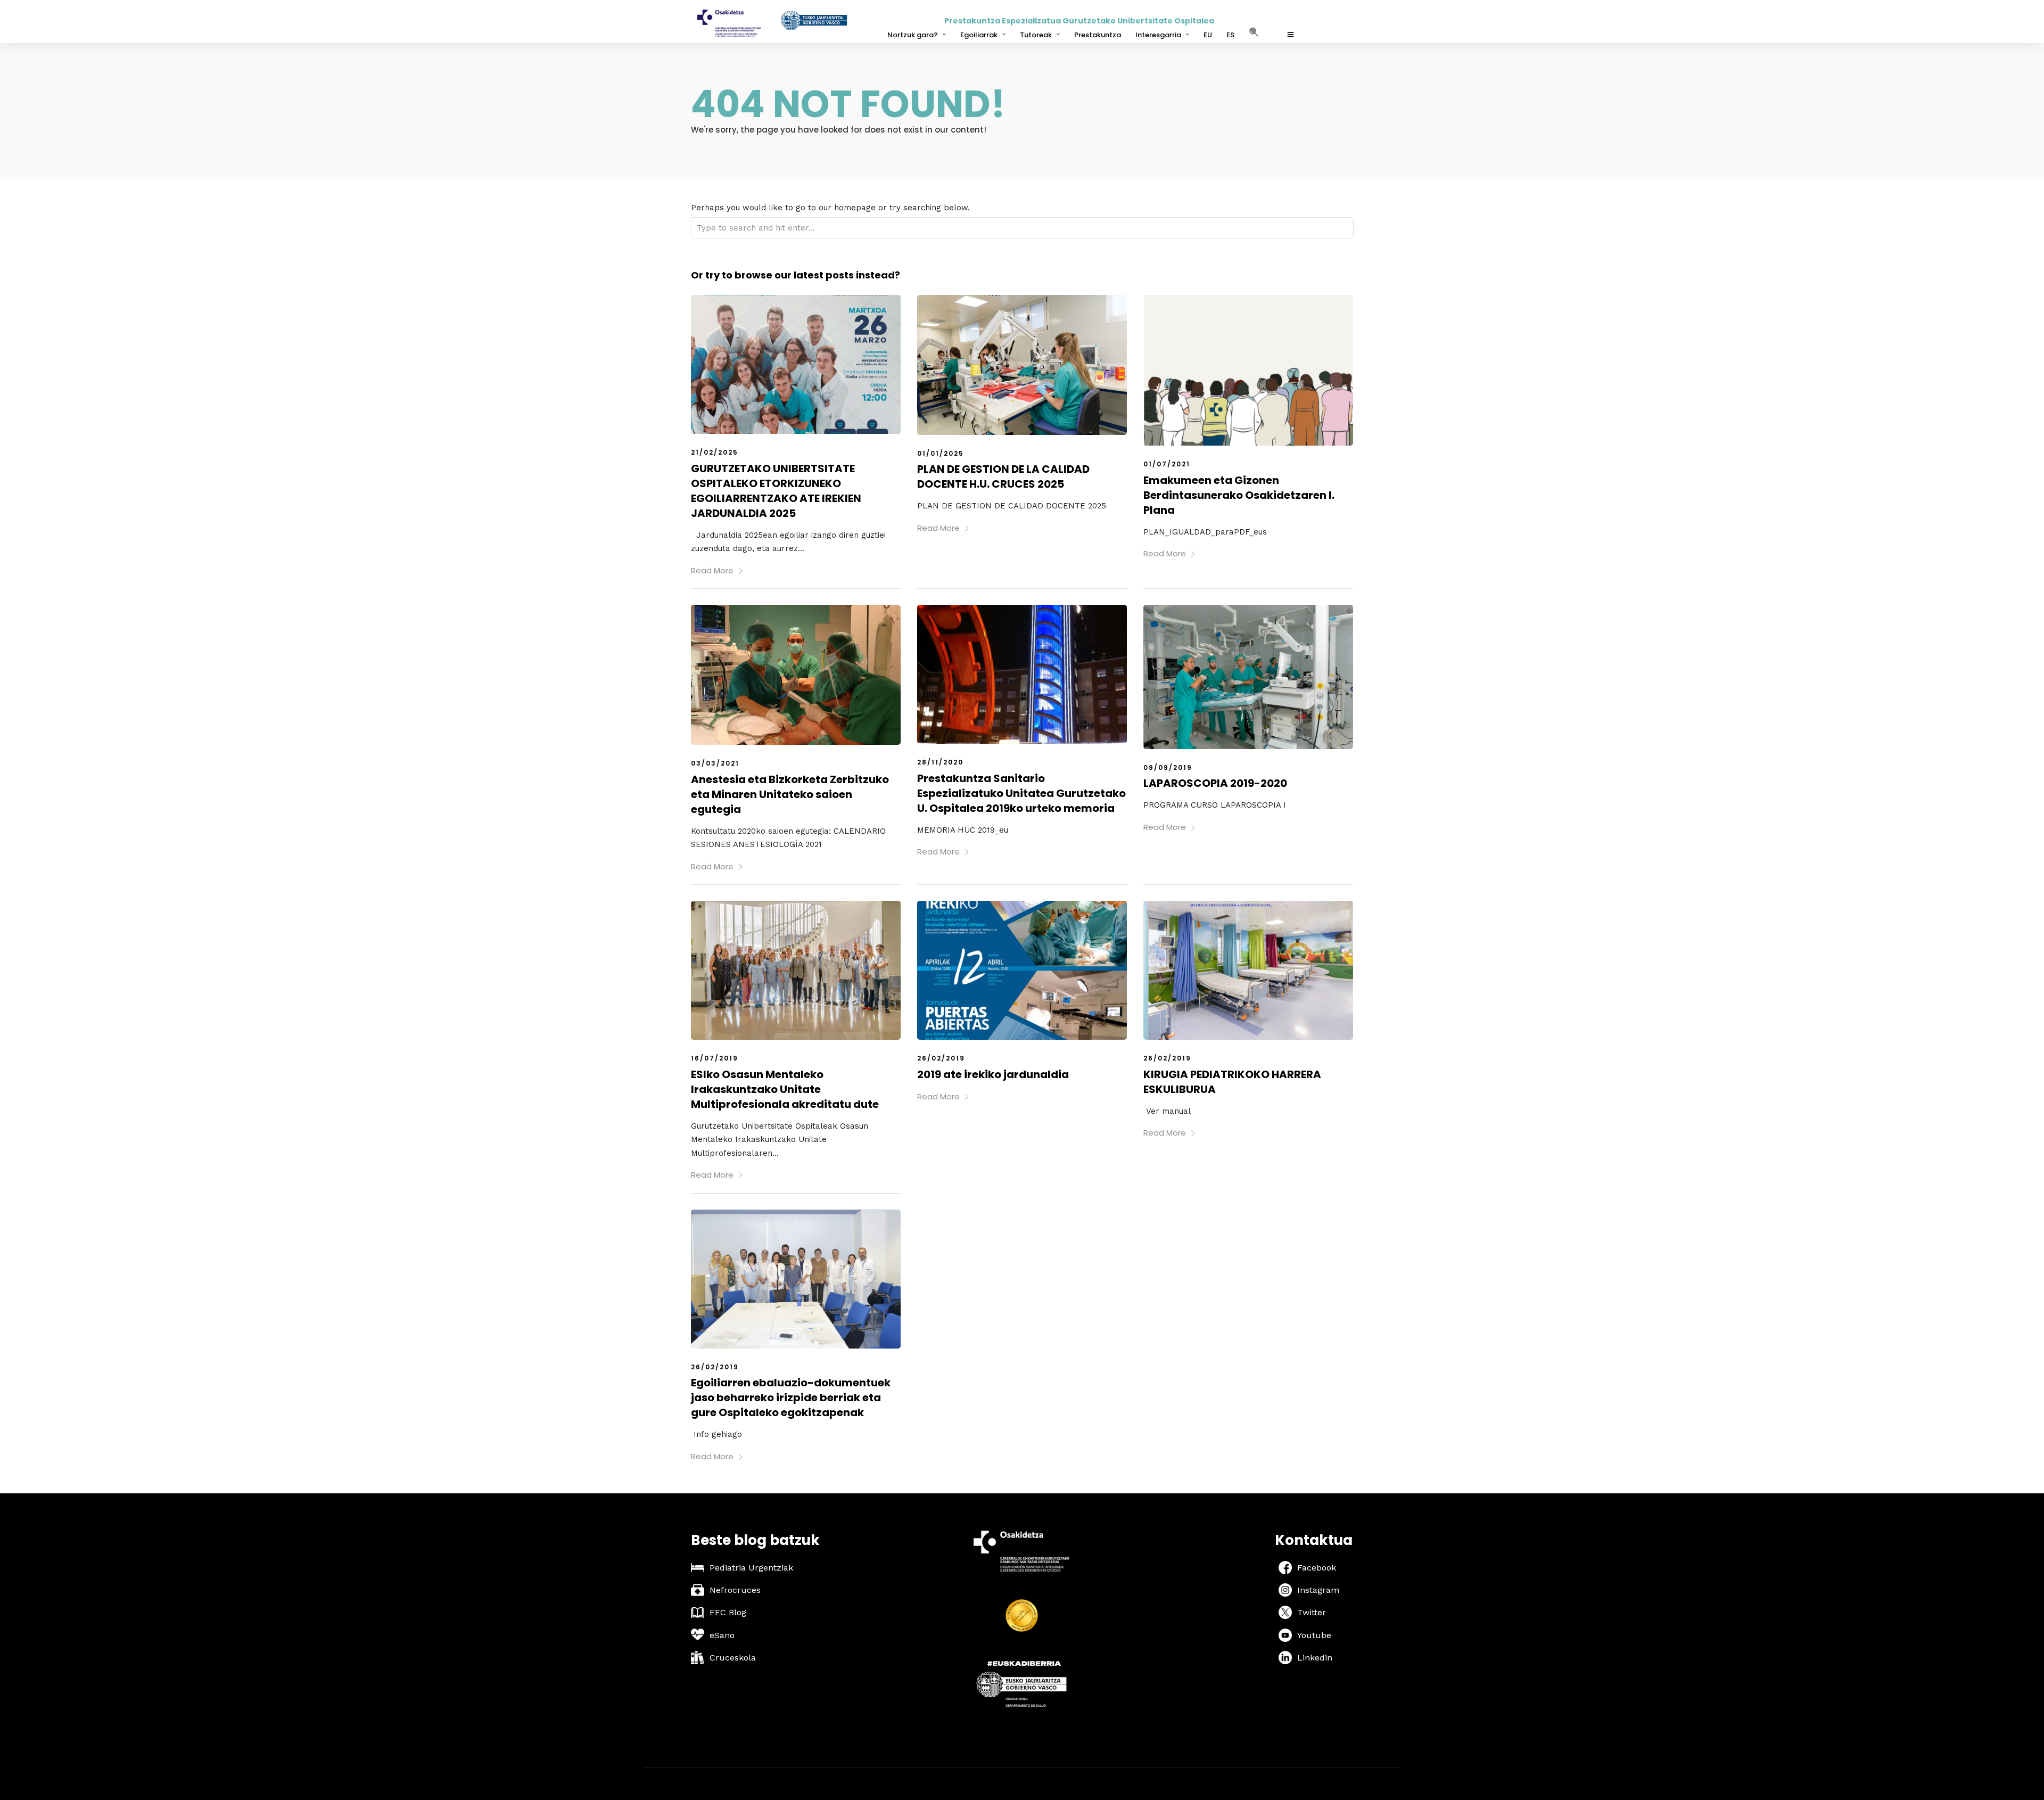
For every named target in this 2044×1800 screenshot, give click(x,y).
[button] (1259, 39)
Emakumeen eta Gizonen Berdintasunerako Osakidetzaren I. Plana (1239, 495)
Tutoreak (1036, 35)
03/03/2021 (715, 763)
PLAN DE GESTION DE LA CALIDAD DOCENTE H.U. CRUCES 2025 (1003, 476)
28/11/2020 (940, 762)
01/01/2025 (941, 453)
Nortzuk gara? (913, 35)
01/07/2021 (1167, 464)
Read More (712, 570)
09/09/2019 (1168, 767)
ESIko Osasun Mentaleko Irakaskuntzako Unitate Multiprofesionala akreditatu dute (785, 1089)
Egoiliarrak (979, 35)
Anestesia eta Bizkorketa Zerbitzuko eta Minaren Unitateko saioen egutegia (790, 794)
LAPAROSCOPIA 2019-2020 (1215, 783)
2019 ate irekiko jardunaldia (993, 1074)
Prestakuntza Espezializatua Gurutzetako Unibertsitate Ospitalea (1079, 21)
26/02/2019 (941, 1058)
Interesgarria (1158, 35)
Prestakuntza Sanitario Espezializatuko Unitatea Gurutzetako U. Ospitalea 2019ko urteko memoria (1021, 793)
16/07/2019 (715, 1058)
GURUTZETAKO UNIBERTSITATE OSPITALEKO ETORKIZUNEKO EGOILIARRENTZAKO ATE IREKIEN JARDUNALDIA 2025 (776, 491)
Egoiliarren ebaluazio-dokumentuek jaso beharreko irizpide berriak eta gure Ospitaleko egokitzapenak (791, 1398)
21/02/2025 (715, 452)
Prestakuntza (1098, 35)
